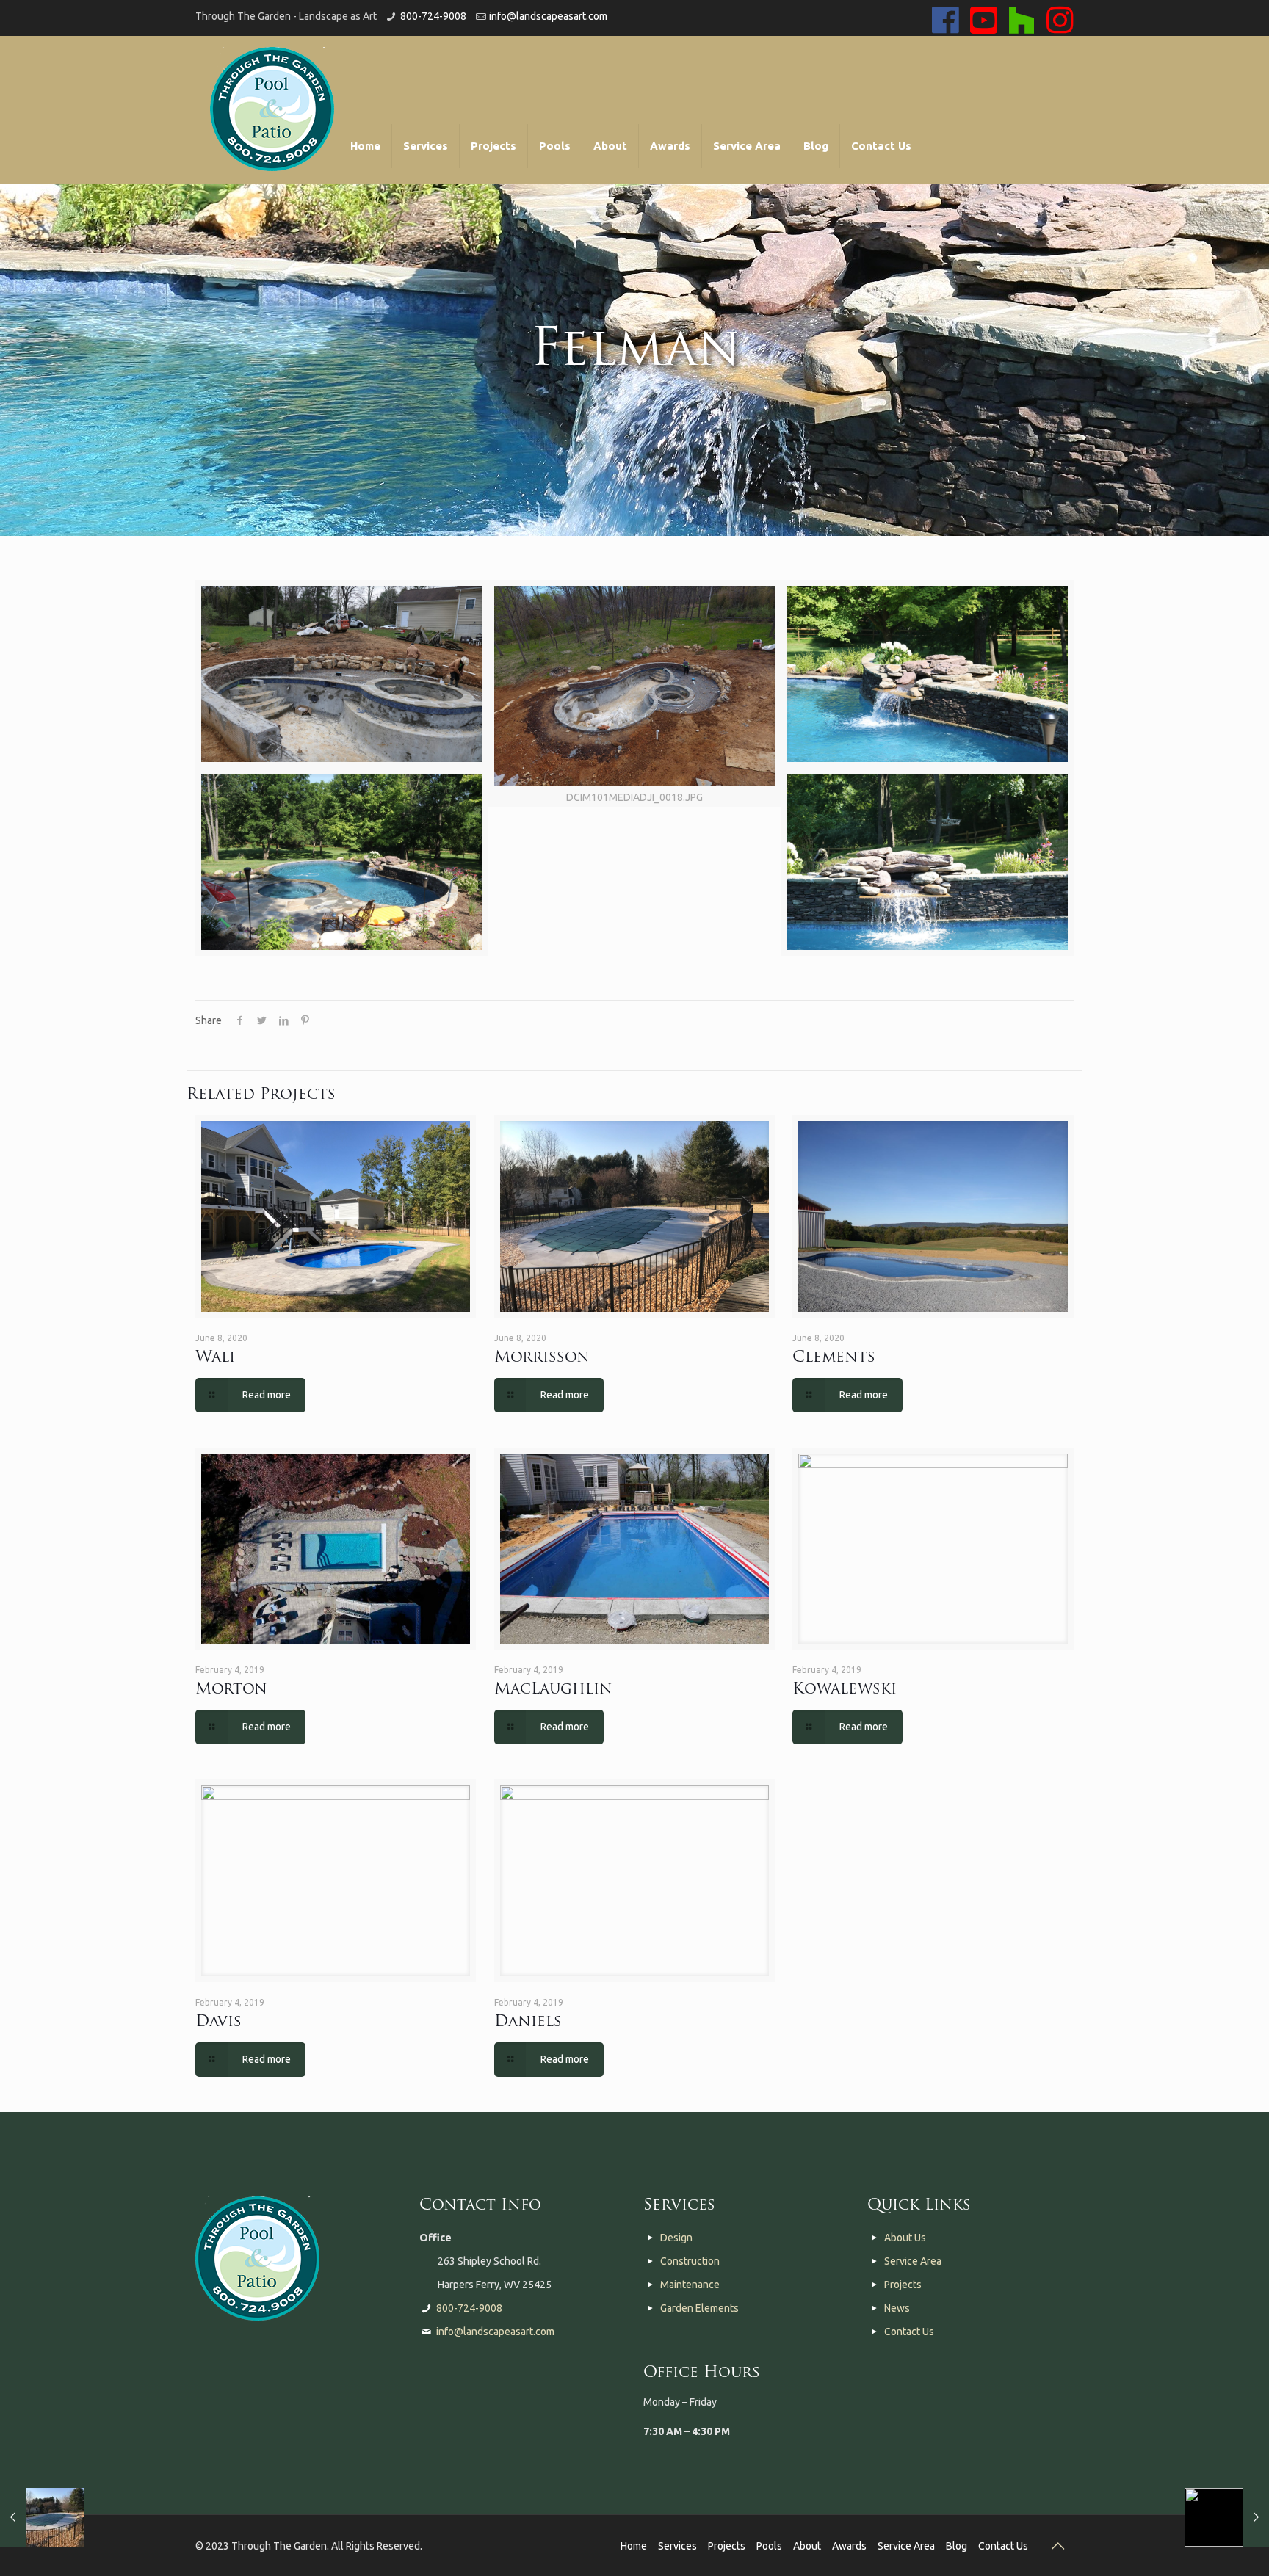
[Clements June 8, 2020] (1227, 2517)
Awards (849, 2546)
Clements (834, 1358)
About (807, 2546)
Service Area (913, 2261)
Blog (957, 2546)
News (897, 2308)
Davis (218, 2022)
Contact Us (909, 2332)
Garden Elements (699, 2308)
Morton (231, 1690)
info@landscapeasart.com (548, 16)
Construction (690, 2261)
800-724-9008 (433, 16)
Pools (769, 2546)
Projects (903, 2285)
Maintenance (690, 2285)
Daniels (528, 2022)
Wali (215, 1358)
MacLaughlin (553, 1690)
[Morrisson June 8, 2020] (42, 2517)
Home (634, 2546)
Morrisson (542, 1358)
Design (676, 2238)
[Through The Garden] (272, 109)
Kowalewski (845, 1690)
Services (677, 2546)
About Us (905, 2238)
